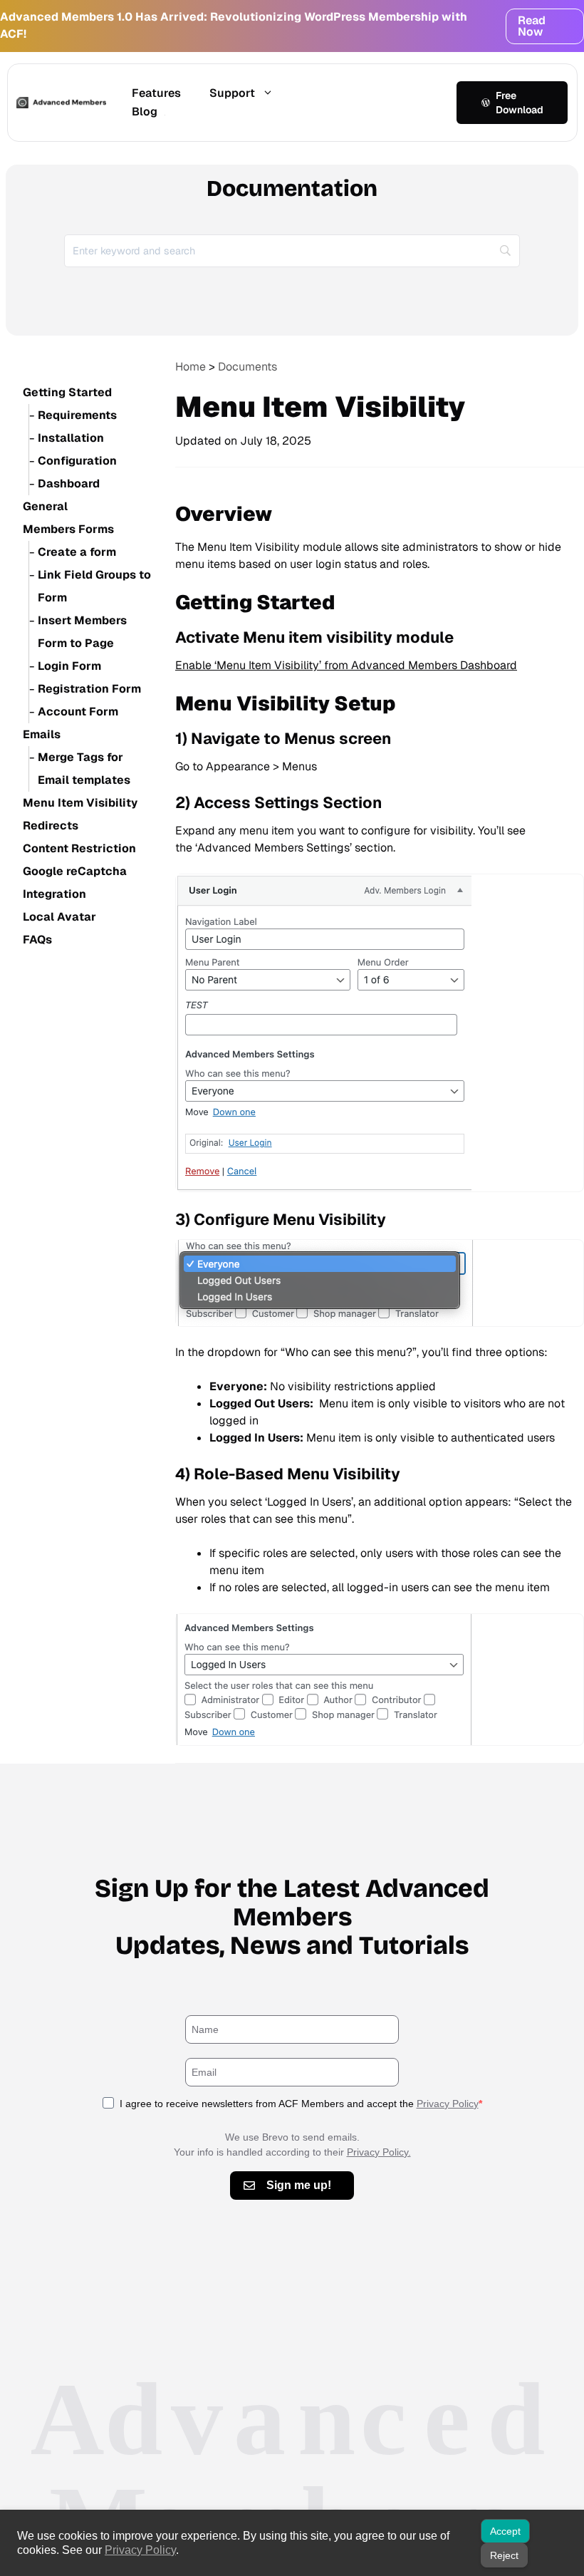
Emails (42, 734)
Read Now (532, 26)
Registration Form (89, 689)
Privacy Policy (448, 2104)
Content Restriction (79, 848)
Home (191, 367)
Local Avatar (59, 917)
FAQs (37, 940)
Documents (247, 367)
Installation (71, 438)
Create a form (77, 552)
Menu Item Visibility (80, 803)
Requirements (77, 415)
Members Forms (68, 529)
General (45, 506)
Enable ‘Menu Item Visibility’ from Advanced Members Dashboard (346, 665)
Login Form (69, 666)
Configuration (77, 461)
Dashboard (69, 483)
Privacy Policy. (379, 2152)
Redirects (51, 826)
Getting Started (67, 392)
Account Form (78, 712)
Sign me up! (299, 2185)
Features (156, 93)
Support (232, 93)
